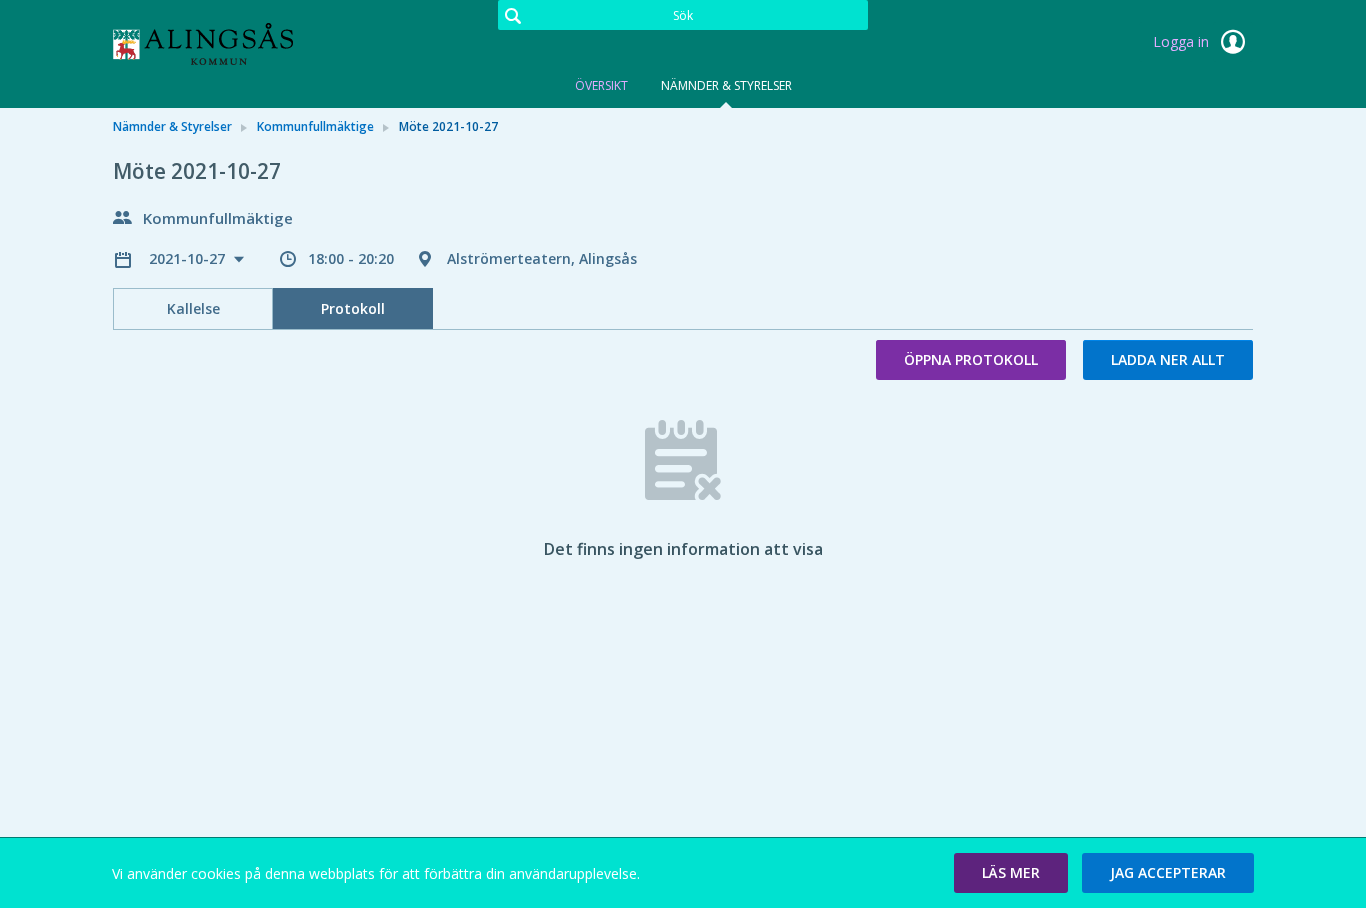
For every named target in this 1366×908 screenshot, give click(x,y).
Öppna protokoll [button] (971, 359)
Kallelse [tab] (193, 308)
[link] (213, 44)
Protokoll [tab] (353, 308)
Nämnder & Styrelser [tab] (726, 85)
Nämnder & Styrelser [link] (172, 126)
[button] (1011, 873)
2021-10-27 (189, 258)
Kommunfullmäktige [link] (315, 126)
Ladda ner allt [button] (1168, 359)
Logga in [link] (1183, 41)
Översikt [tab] (601, 85)
